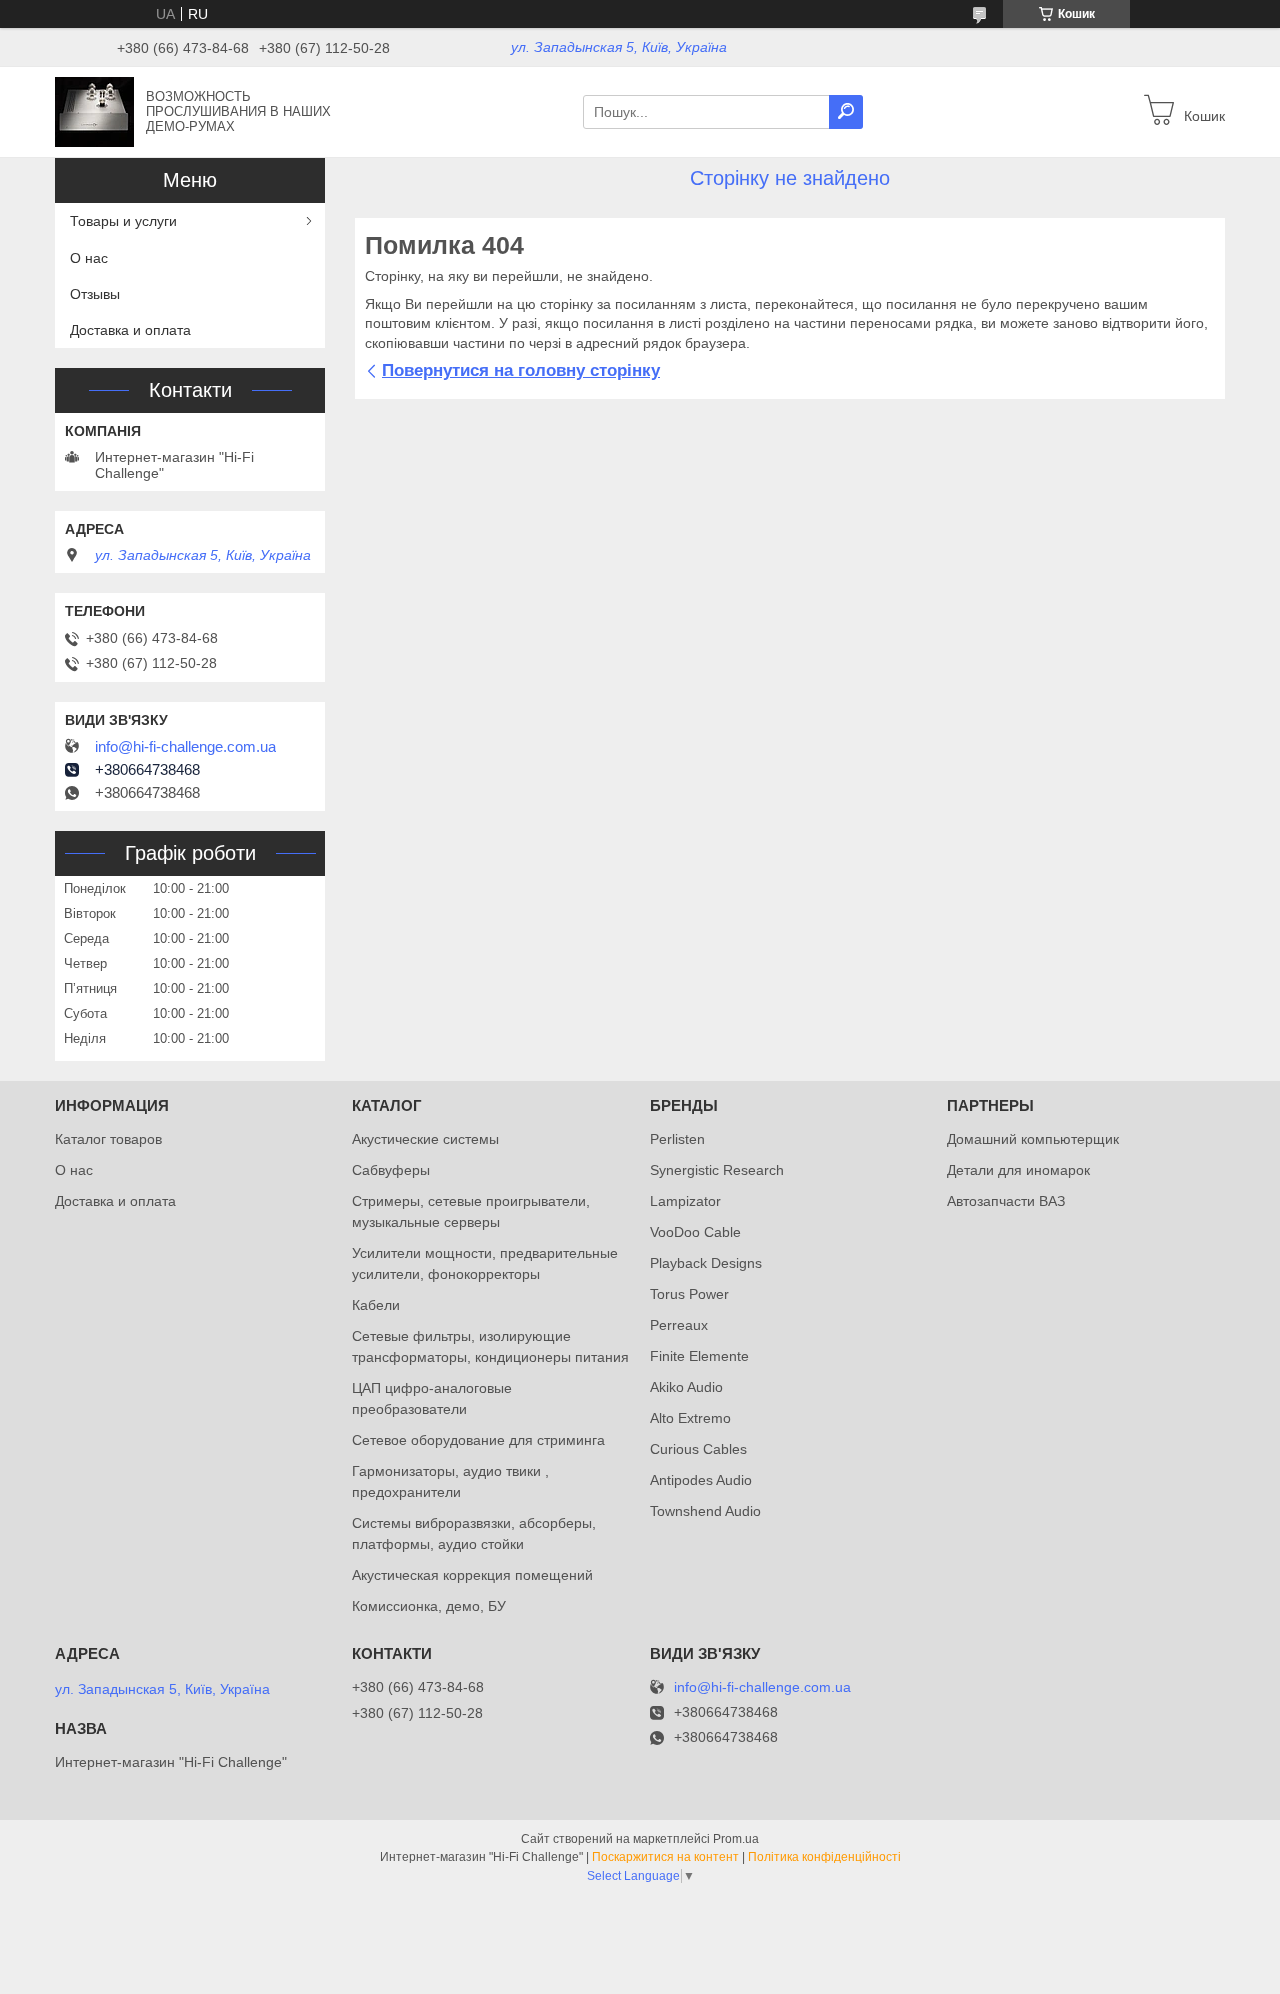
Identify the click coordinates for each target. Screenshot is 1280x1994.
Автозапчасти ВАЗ (1006, 1201)
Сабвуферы (391, 1170)
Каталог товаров (108, 1139)
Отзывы (95, 294)
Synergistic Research (717, 1170)
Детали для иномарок (1018, 1170)
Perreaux (679, 1325)
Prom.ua (736, 1839)
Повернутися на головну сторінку (521, 370)
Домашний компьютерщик (1033, 1139)
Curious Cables (698, 1449)
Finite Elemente (699, 1356)
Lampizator (685, 1201)
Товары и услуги (123, 221)
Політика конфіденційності (824, 1857)
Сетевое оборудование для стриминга (478, 1440)
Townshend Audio (705, 1511)
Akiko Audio (686, 1387)
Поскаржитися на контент (665, 1857)
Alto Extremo (690, 1418)
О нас (89, 258)
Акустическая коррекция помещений (472, 1575)
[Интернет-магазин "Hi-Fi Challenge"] (94, 111)
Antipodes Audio (701, 1480)
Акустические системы (425, 1139)
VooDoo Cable (695, 1232)
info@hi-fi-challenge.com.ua (185, 747)
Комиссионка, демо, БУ (429, 1606)
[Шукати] (846, 112)
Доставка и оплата (130, 330)
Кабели (376, 1305)
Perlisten (677, 1139)
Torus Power (689, 1294)
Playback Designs (706, 1263)
